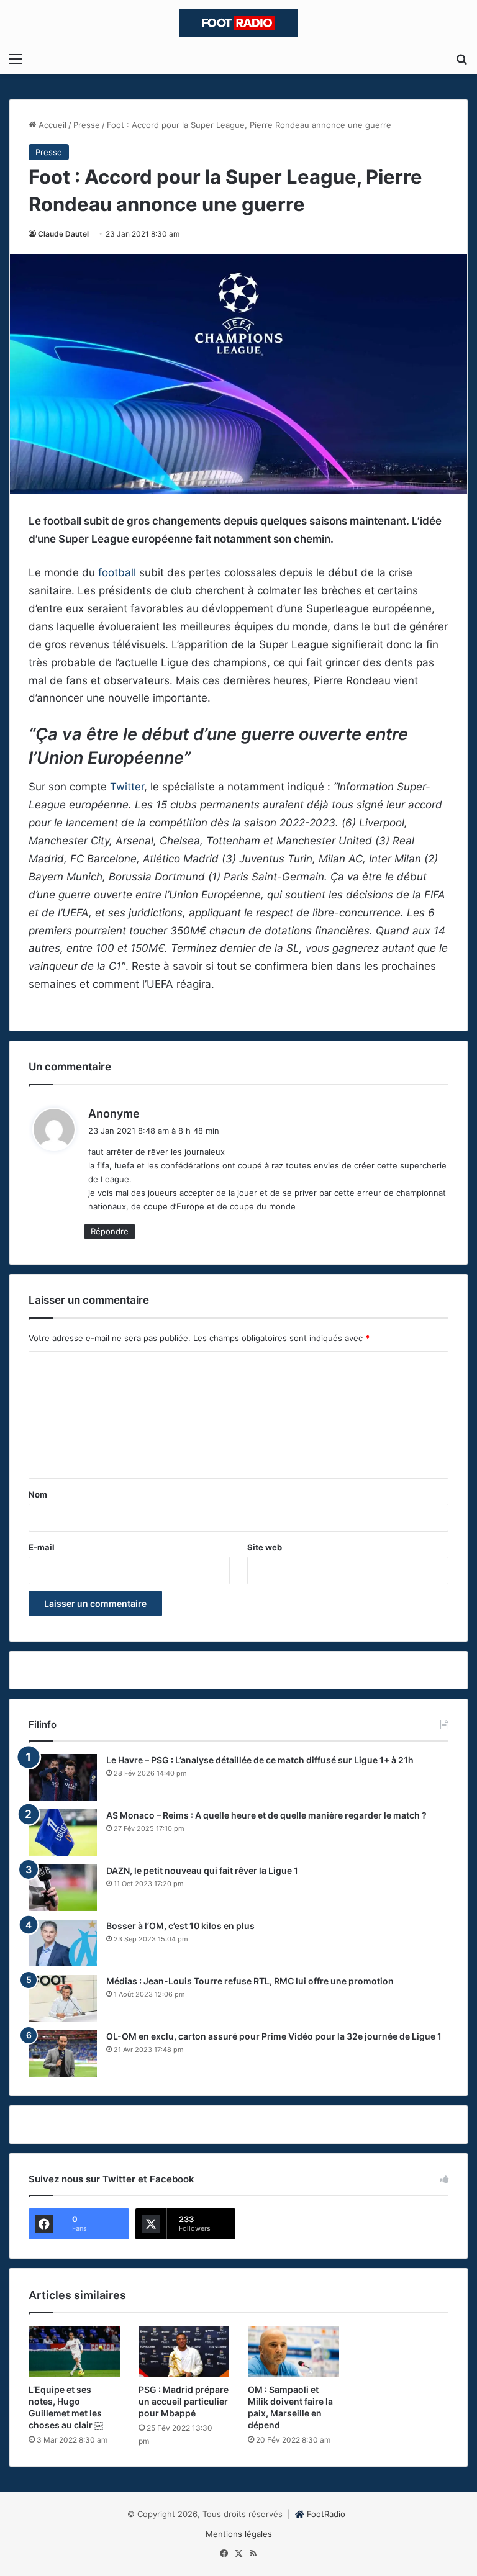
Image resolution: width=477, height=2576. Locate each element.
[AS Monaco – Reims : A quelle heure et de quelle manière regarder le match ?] (63, 1833)
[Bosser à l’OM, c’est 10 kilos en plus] (63, 1943)
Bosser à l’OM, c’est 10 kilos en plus (180, 1926)
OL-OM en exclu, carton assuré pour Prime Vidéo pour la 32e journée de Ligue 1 (274, 2036)
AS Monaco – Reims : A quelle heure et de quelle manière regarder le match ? (266, 1815)
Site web (265, 1547)
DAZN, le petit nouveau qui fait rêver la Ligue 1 (202, 1870)
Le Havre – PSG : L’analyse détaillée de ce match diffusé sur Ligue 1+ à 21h (260, 1760)
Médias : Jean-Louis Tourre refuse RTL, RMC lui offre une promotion (250, 1981)
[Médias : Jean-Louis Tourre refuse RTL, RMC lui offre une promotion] (63, 1998)
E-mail (42, 1547)
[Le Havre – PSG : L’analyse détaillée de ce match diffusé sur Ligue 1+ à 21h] (63, 1777)
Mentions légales (239, 2534)
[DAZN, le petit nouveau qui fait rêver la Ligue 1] (63, 1888)
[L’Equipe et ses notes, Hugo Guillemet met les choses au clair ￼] (74, 2352)
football (117, 572)
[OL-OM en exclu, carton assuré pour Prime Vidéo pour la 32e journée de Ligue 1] (63, 2054)
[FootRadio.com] (238, 23)
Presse (87, 125)
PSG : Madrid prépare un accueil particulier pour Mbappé (184, 2401)
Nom (38, 1494)
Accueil (51, 125)
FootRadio (326, 2514)
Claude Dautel (63, 234)
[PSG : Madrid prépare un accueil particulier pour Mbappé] (184, 2352)
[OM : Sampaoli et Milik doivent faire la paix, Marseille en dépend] (293, 2352)
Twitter (127, 787)
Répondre (110, 1231)
